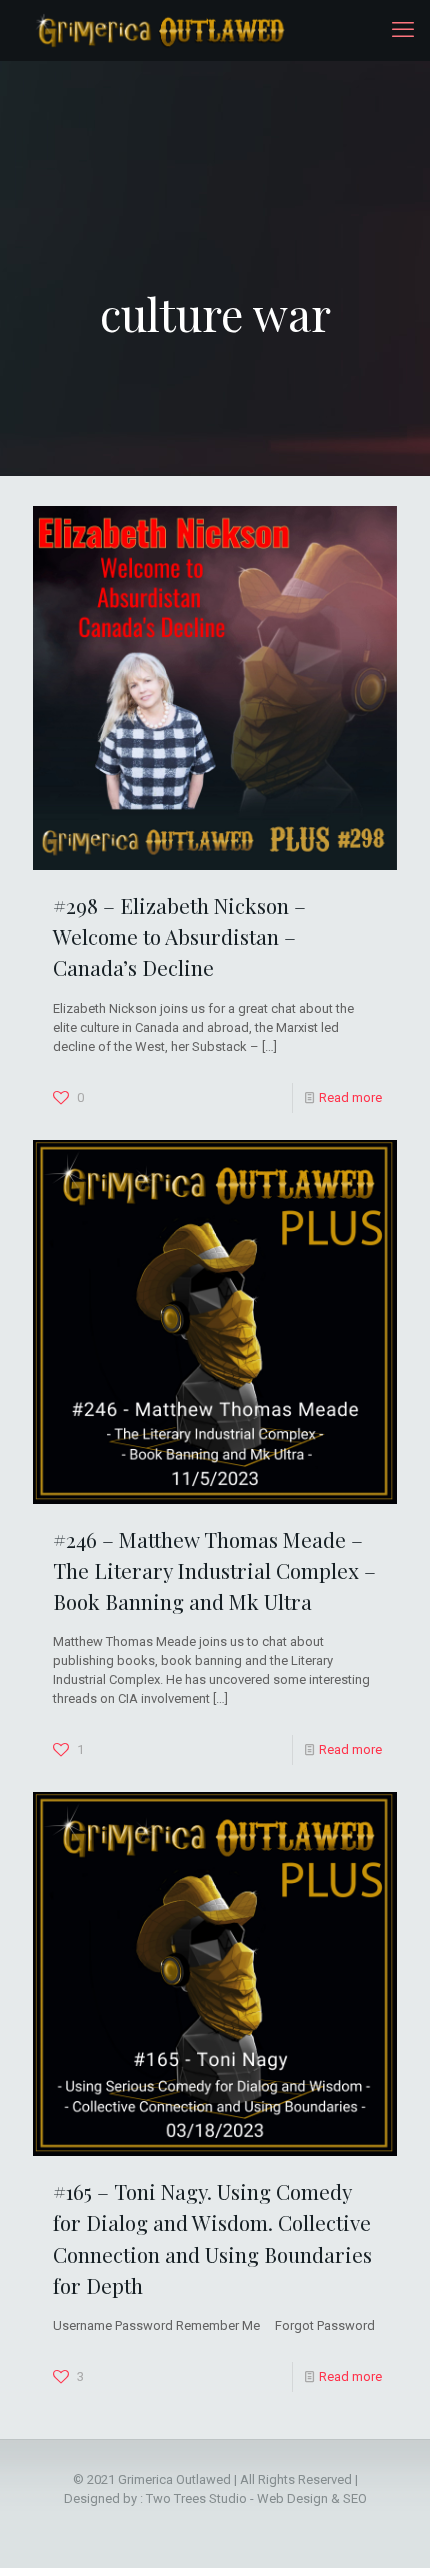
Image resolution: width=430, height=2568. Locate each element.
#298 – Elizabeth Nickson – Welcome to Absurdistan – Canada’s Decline (179, 936)
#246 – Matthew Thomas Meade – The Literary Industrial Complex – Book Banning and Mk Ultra (214, 1570)
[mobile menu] (403, 30)
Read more (350, 1097)
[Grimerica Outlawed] (158, 30)
